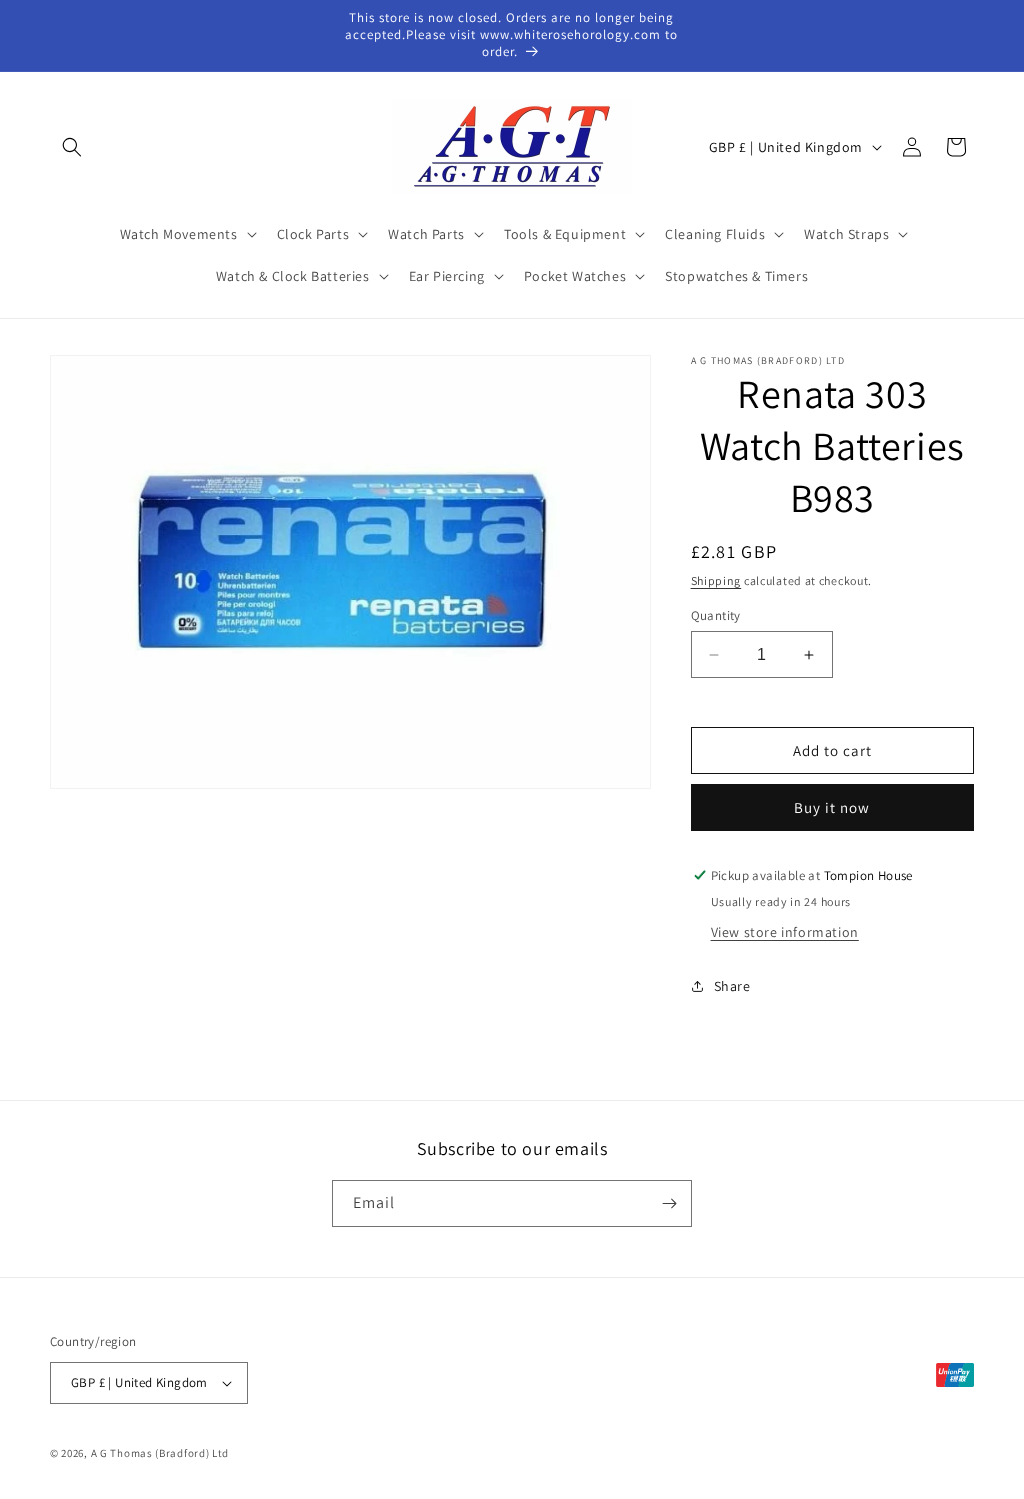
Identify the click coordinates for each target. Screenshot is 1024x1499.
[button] (72, 147)
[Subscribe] (669, 1203)
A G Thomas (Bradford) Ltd (160, 1453)
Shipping (716, 580)
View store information (785, 932)
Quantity (716, 615)
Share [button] (732, 986)
